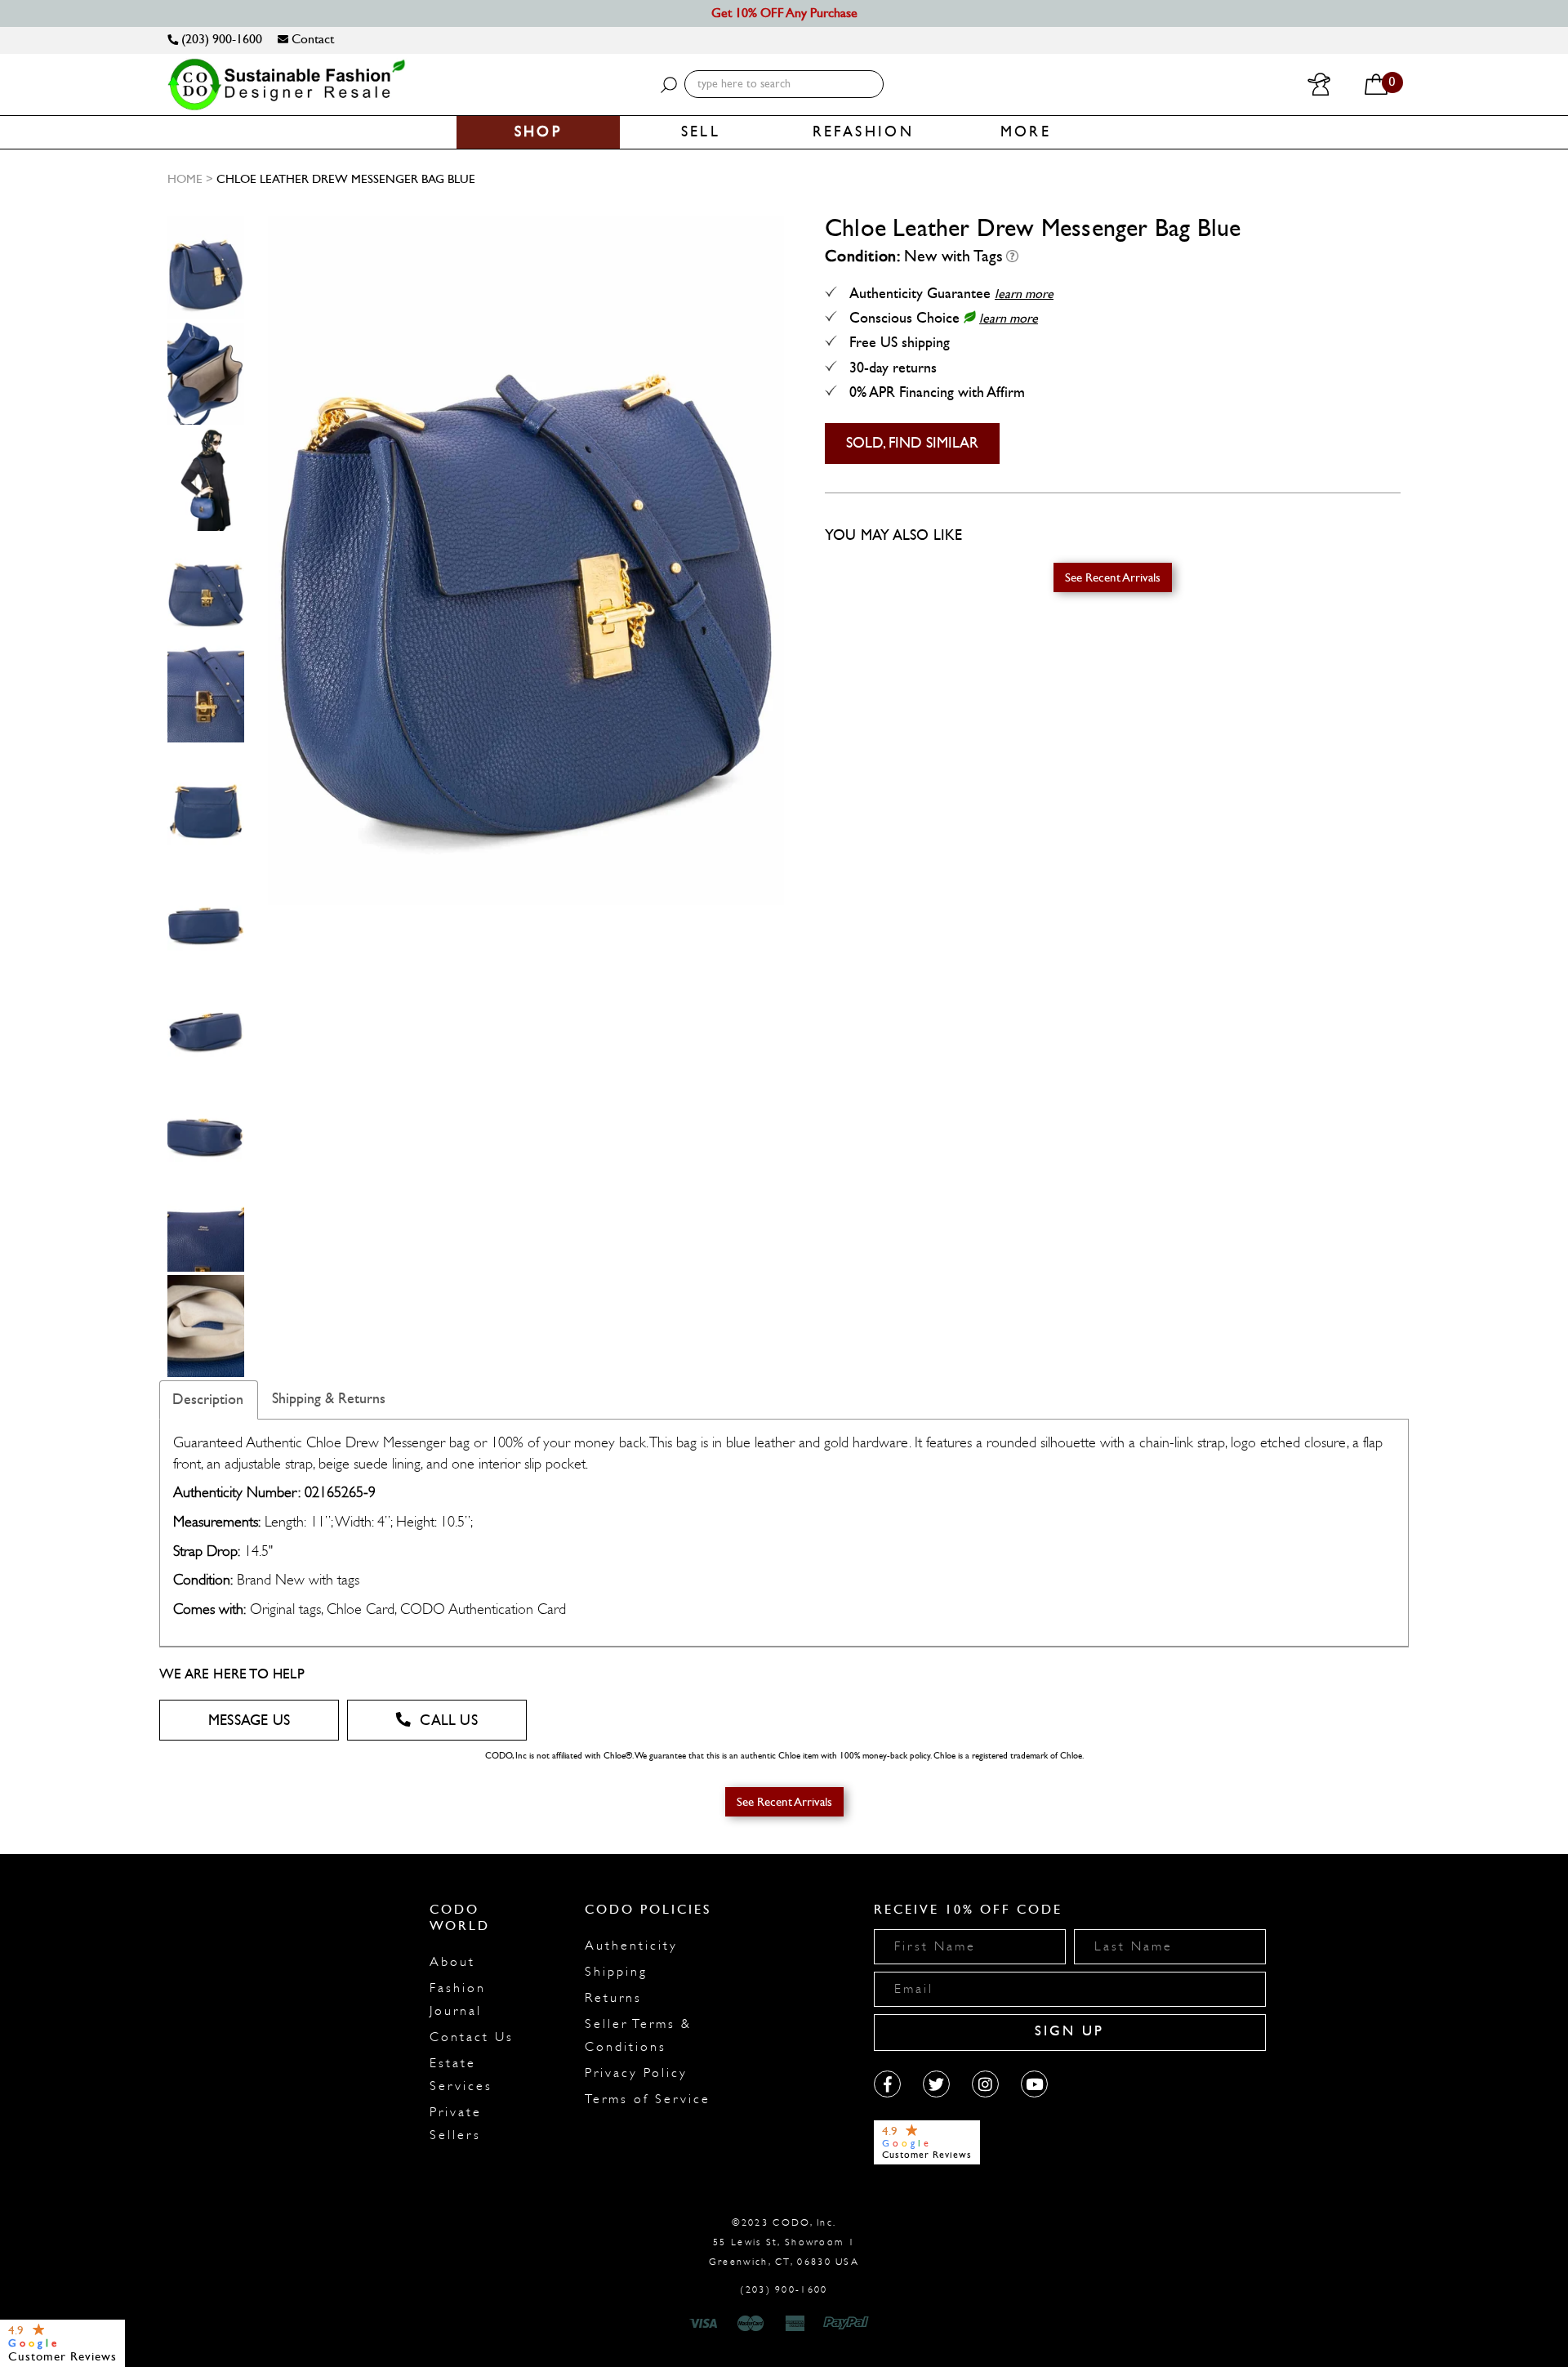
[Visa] (706, 2324)
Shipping (616, 1972)
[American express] (796, 2324)
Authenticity (631, 1946)
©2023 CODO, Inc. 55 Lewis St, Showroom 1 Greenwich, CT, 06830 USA (784, 2242)
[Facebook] (887, 2084)
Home (185, 179)
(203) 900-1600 (220, 39)
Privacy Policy (636, 2073)
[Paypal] (849, 2324)
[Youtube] (1034, 2084)
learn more (1024, 294)
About (452, 1962)
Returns (613, 1998)
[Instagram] (985, 2084)
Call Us (448, 1721)
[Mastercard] (751, 2324)
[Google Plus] (936, 2084)
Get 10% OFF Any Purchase (784, 13)
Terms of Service (648, 2099)
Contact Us (472, 2037)
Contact (311, 39)
